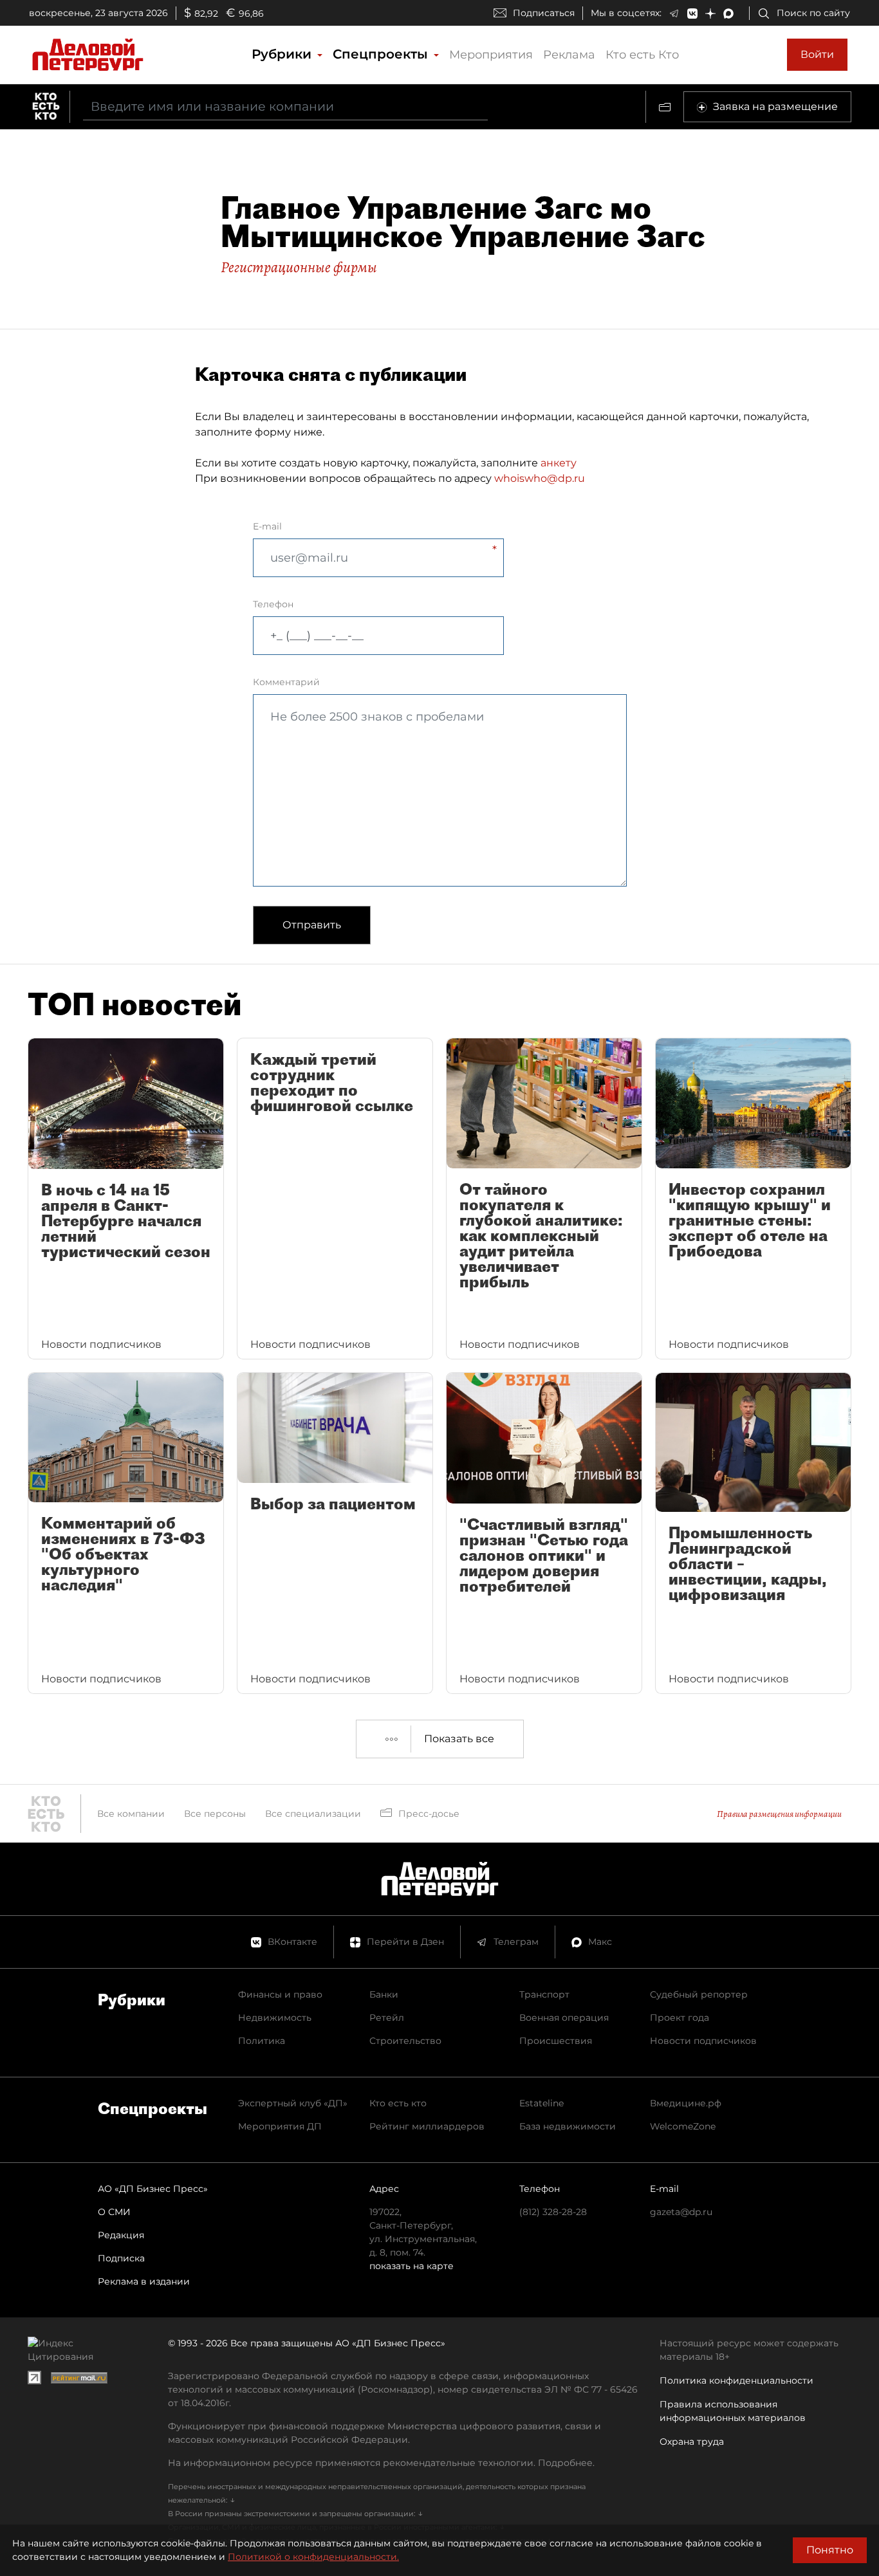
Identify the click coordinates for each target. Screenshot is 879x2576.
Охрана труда (692, 2442)
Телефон (273, 604)
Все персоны (215, 1814)
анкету (559, 463)
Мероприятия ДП (280, 2126)
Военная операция (564, 2018)
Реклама (569, 55)
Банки (384, 1994)
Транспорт (544, 1994)
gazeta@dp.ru (681, 2212)
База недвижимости (568, 2126)
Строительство (405, 2041)
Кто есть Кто (642, 55)
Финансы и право (280, 1994)
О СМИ (114, 2212)
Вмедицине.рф (686, 2103)
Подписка (121, 2258)
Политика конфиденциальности (736, 2380)
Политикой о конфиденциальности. (313, 2557)
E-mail (267, 526)
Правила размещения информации (779, 1814)
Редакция (121, 2235)
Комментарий (286, 682)
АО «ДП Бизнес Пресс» (153, 2189)
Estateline (541, 2103)
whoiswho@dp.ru (540, 478)
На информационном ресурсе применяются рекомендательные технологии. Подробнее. (381, 2463)
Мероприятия (491, 55)
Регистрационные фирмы (299, 267)
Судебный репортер (699, 1994)
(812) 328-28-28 (553, 2212)
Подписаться (544, 13)
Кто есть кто (398, 2103)
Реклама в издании (144, 2281)
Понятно (830, 2550)
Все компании (131, 1814)
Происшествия (556, 2041)
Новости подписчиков (703, 2041)
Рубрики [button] (283, 54)
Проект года (680, 2018)
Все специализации (313, 1814)
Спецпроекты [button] (382, 54)
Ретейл (387, 2018)
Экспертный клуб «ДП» (293, 2103)
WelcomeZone (683, 2126)
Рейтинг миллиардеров (427, 2126)
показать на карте (412, 2266)
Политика (262, 2041)
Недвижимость (275, 2018)
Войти (817, 54)
